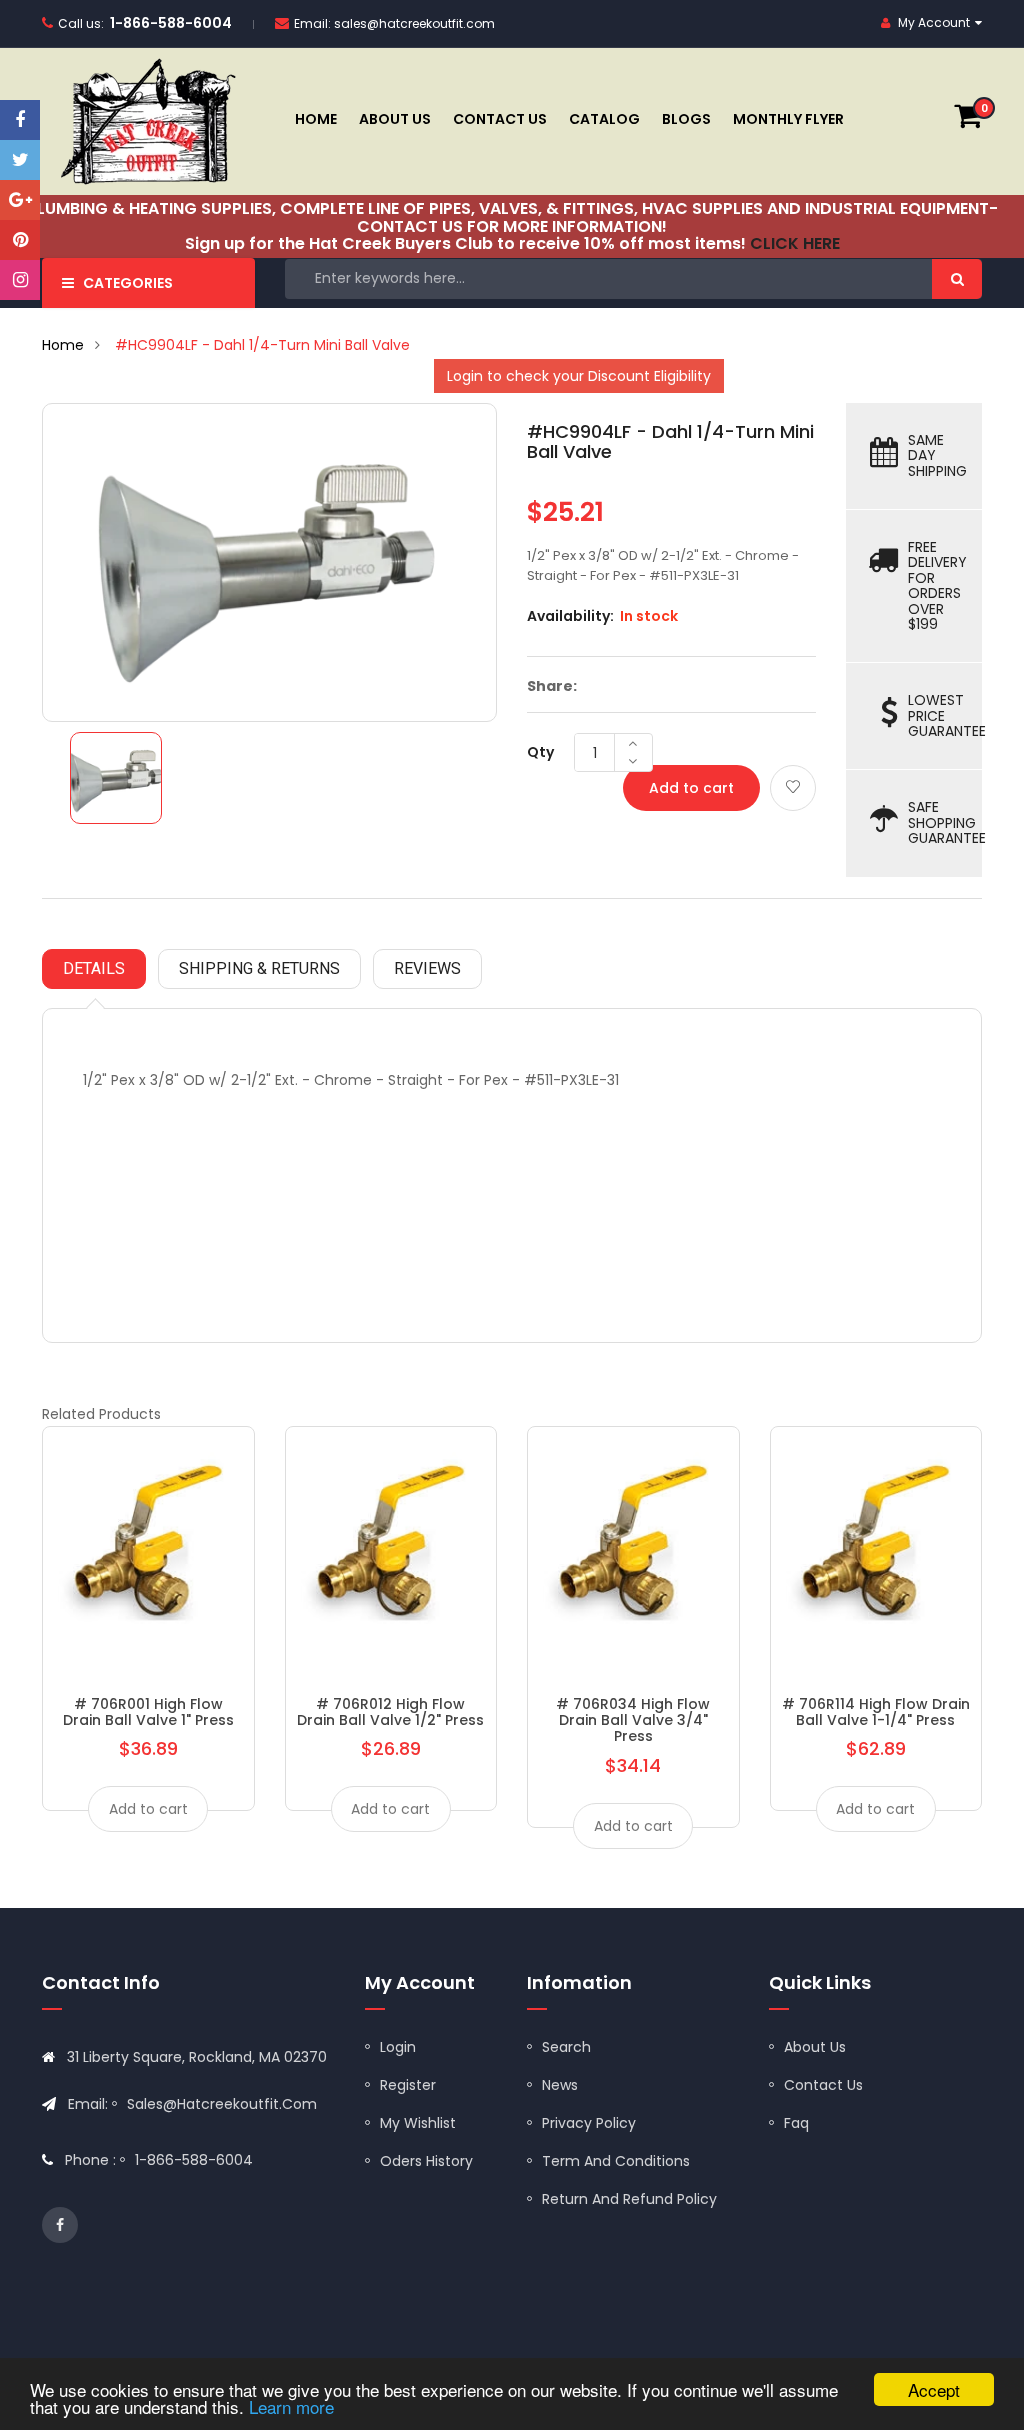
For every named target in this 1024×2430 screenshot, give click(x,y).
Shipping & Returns (259, 968)
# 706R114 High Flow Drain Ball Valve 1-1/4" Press (876, 1712)
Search (566, 2047)
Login (398, 2047)
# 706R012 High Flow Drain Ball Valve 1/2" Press (390, 1712)
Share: (552, 686)
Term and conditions (616, 2161)
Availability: (570, 616)
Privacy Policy (589, 2123)
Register (408, 2085)
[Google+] (20, 200)
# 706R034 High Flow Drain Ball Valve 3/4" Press (633, 1720)
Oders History (426, 2161)
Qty (540, 752)
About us (815, 2047)
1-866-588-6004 (171, 23)
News (560, 2085)
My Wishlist (418, 2123)
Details (94, 968)
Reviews (427, 968)
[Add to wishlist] (793, 788)
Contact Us (823, 2085)
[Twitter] (20, 160)
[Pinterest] (20, 240)
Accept (934, 2389)
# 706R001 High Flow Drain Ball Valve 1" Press (148, 1712)
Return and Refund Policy (629, 2199)
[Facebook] (20, 120)
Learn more (291, 2406)
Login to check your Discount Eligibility (579, 376)
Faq (796, 2123)
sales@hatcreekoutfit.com (414, 23)
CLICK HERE (795, 243)
